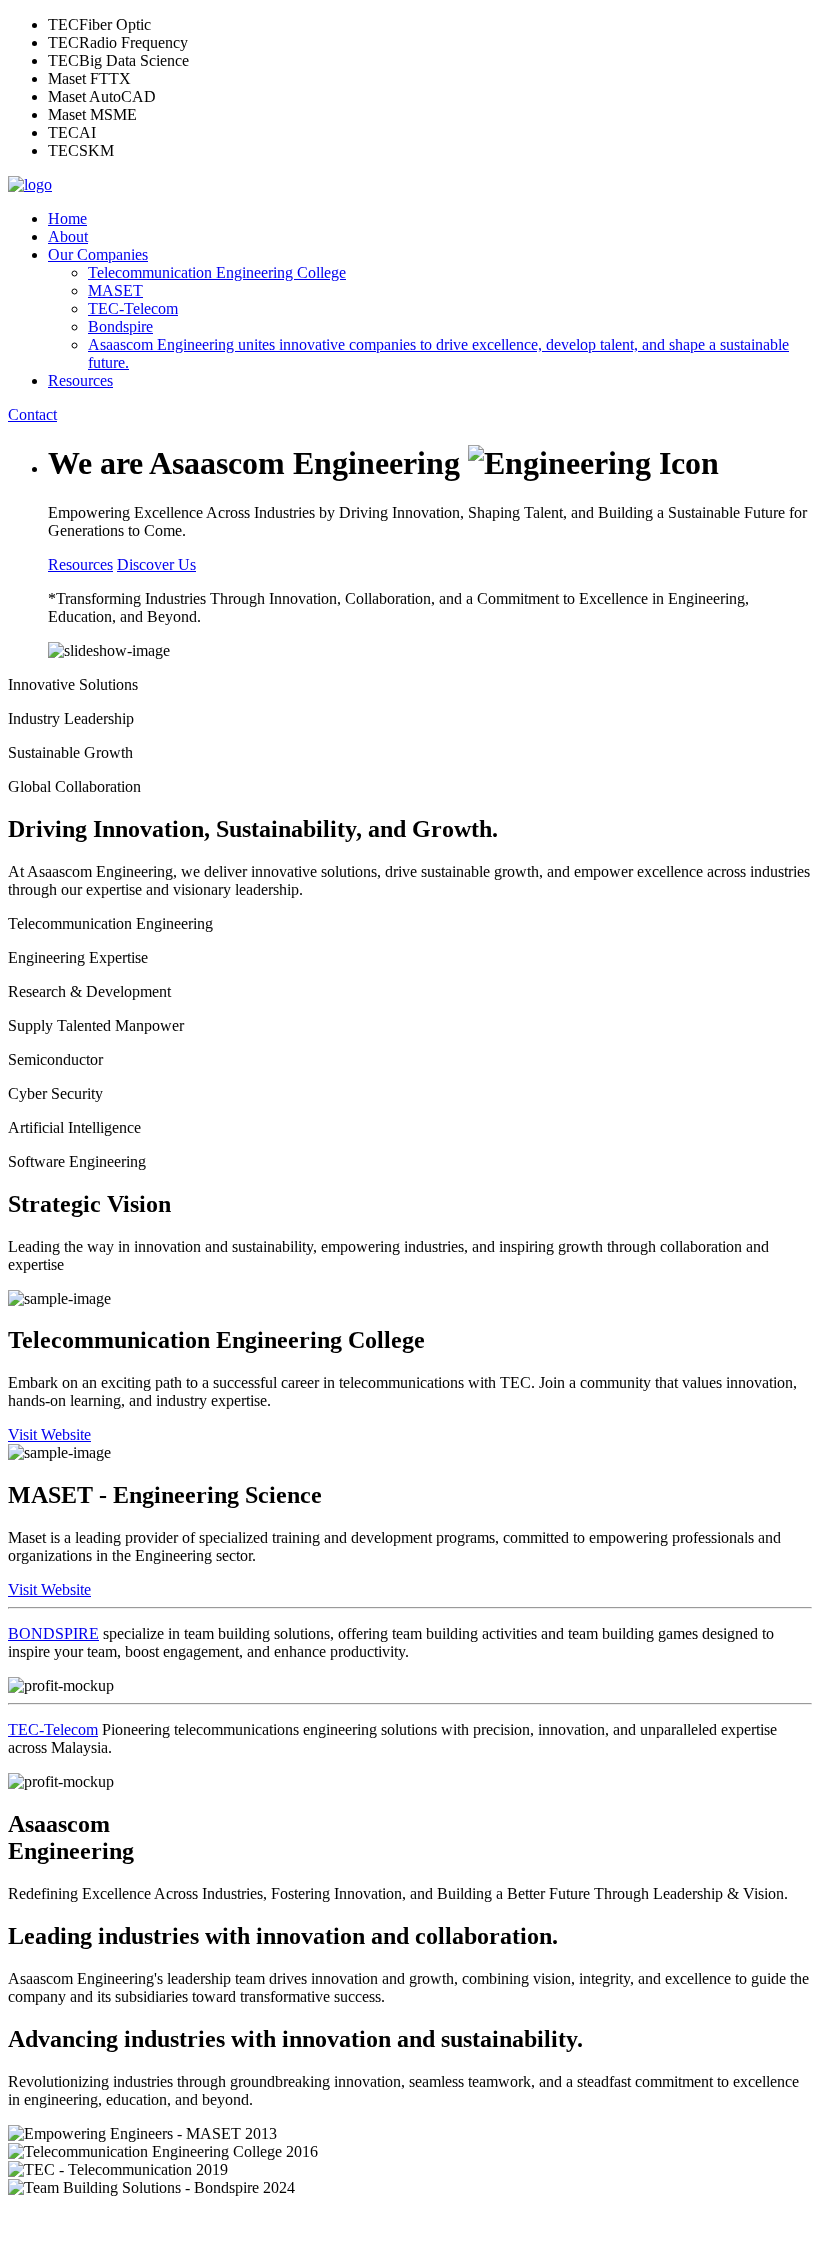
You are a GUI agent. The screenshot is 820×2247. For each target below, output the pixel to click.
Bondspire (120, 326)
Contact (32, 414)
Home (67, 218)
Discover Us (156, 564)
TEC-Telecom (133, 308)
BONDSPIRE (53, 1633)
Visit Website (49, 1434)
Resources (80, 380)
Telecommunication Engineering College (217, 272)
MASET (115, 290)
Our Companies (98, 254)
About (68, 236)
